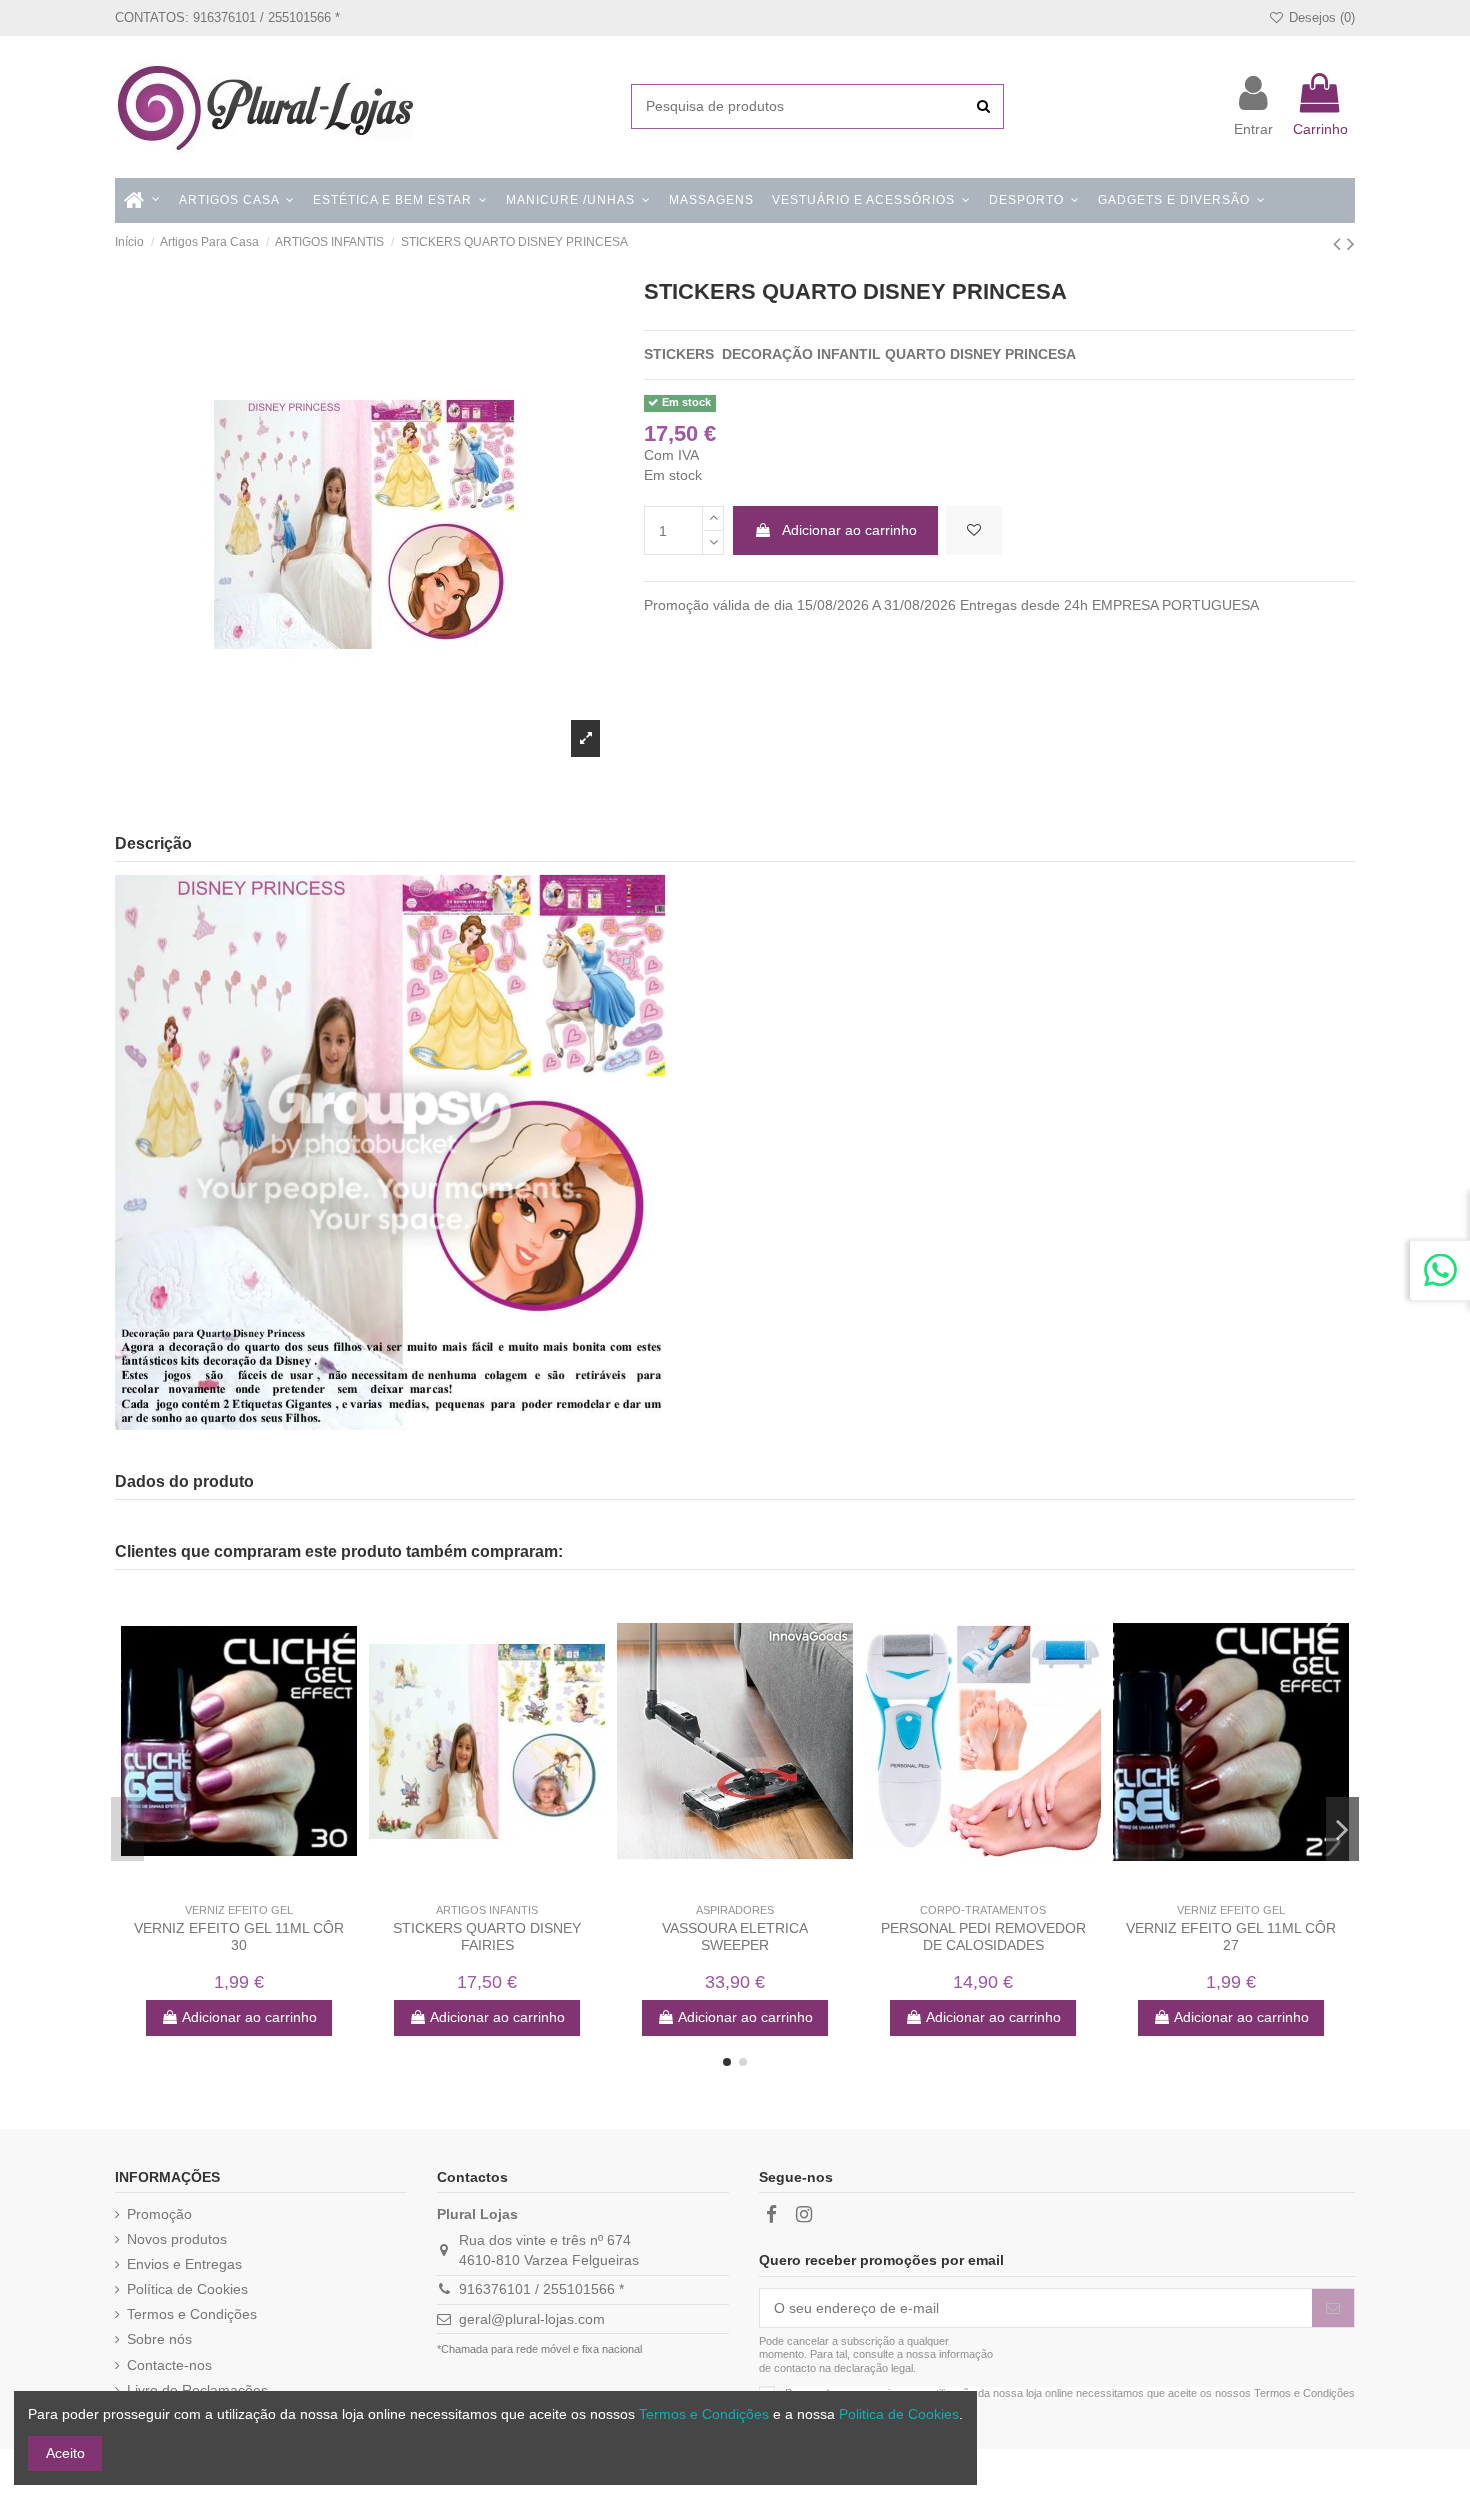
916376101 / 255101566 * (541, 2289)
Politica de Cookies (899, 2414)
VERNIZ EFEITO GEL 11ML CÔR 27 (1231, 1936)
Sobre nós (159, 2339)
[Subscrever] (1333, 2308)
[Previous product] (1340, 243)
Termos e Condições (192, 2314)
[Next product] (1351, 243)
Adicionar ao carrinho (849, 530)
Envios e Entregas (184, 2264)
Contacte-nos (169, 2365)
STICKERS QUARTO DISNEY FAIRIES (487, 1936)
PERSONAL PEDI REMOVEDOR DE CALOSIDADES (983, 1936)
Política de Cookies (187, 2289)
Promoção (159, 2214)
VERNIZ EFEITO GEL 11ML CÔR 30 (239, 1936)
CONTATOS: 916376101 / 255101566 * (227, 17)
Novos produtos (177, 2239)
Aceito (65, 2453)
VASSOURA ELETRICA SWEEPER (735, 1936)
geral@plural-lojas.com (532, 2319)
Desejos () (1320, 17)
